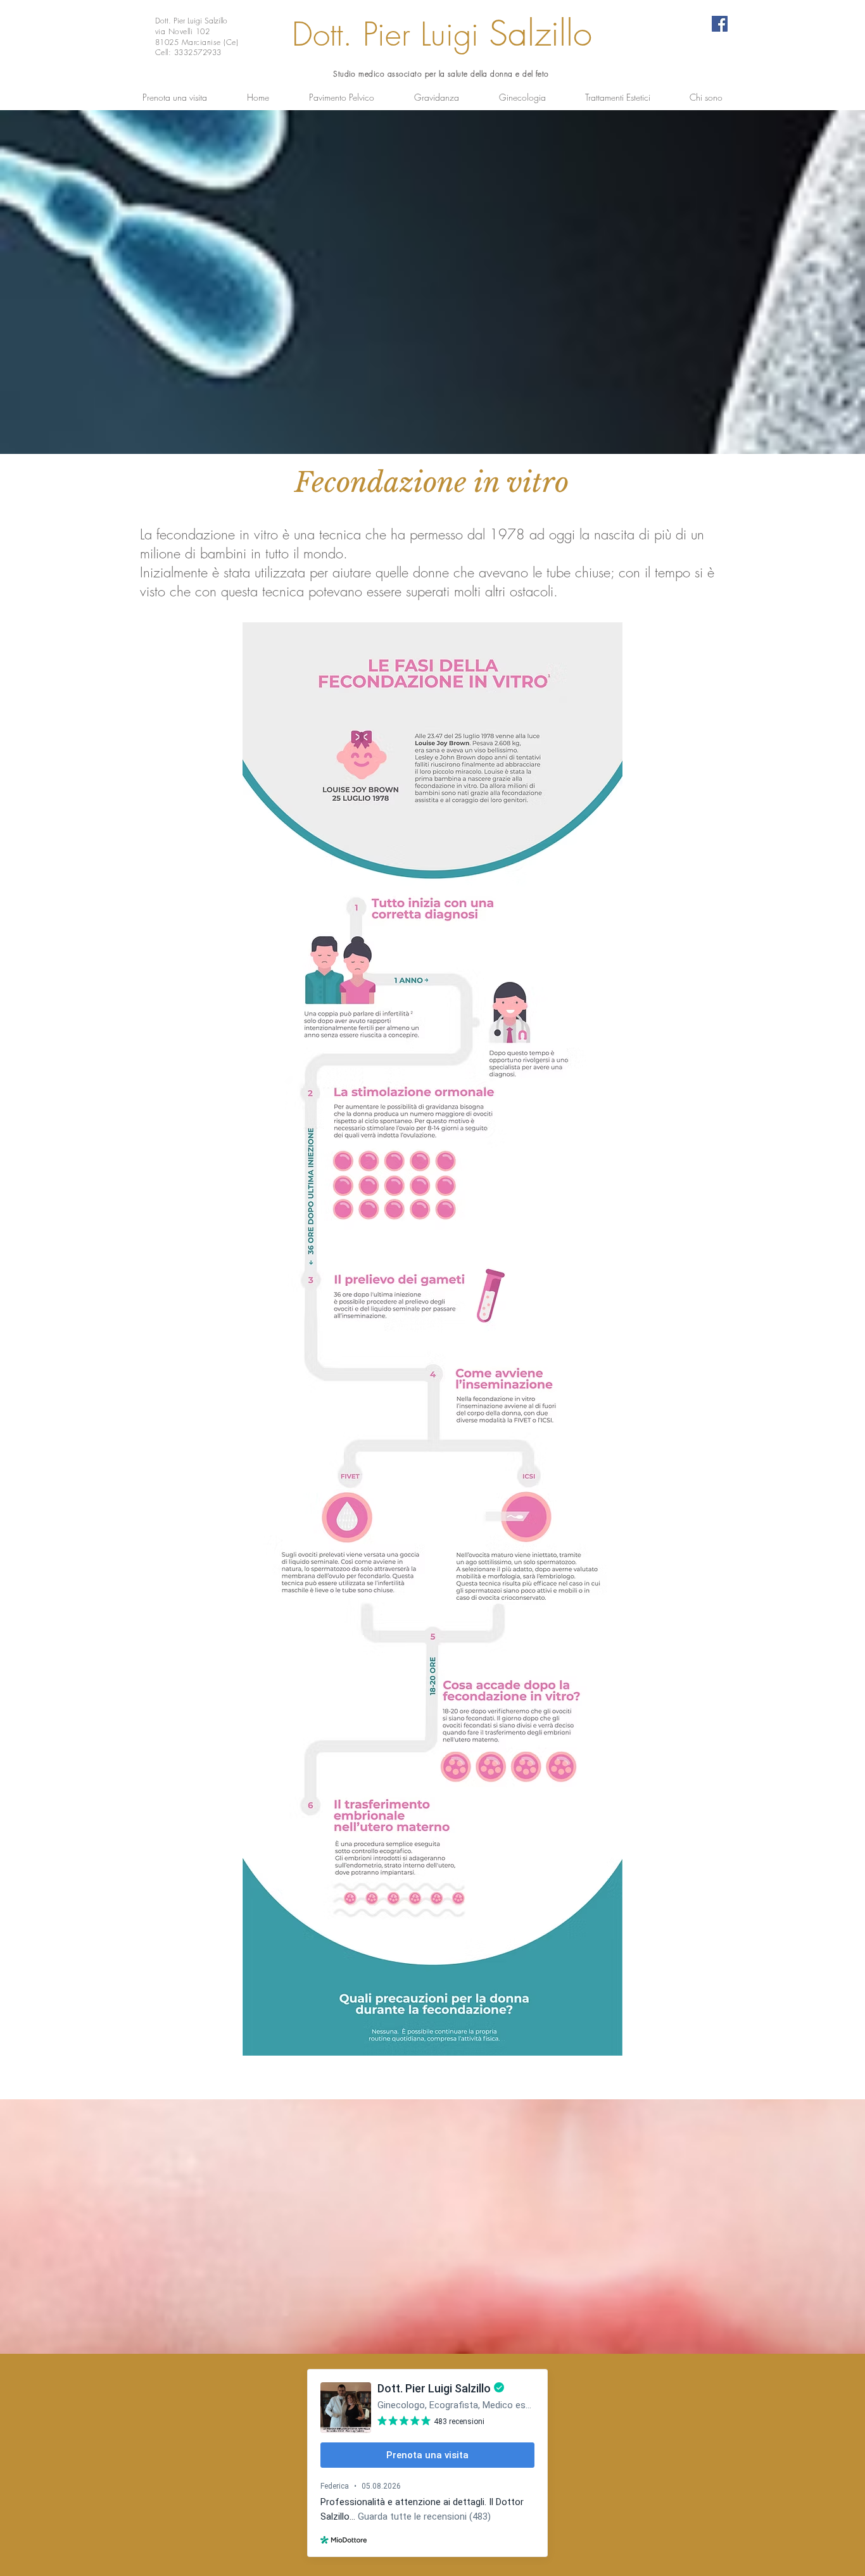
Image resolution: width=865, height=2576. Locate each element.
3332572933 (198, 52)
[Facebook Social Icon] (720, 24)
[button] (341, 97)
